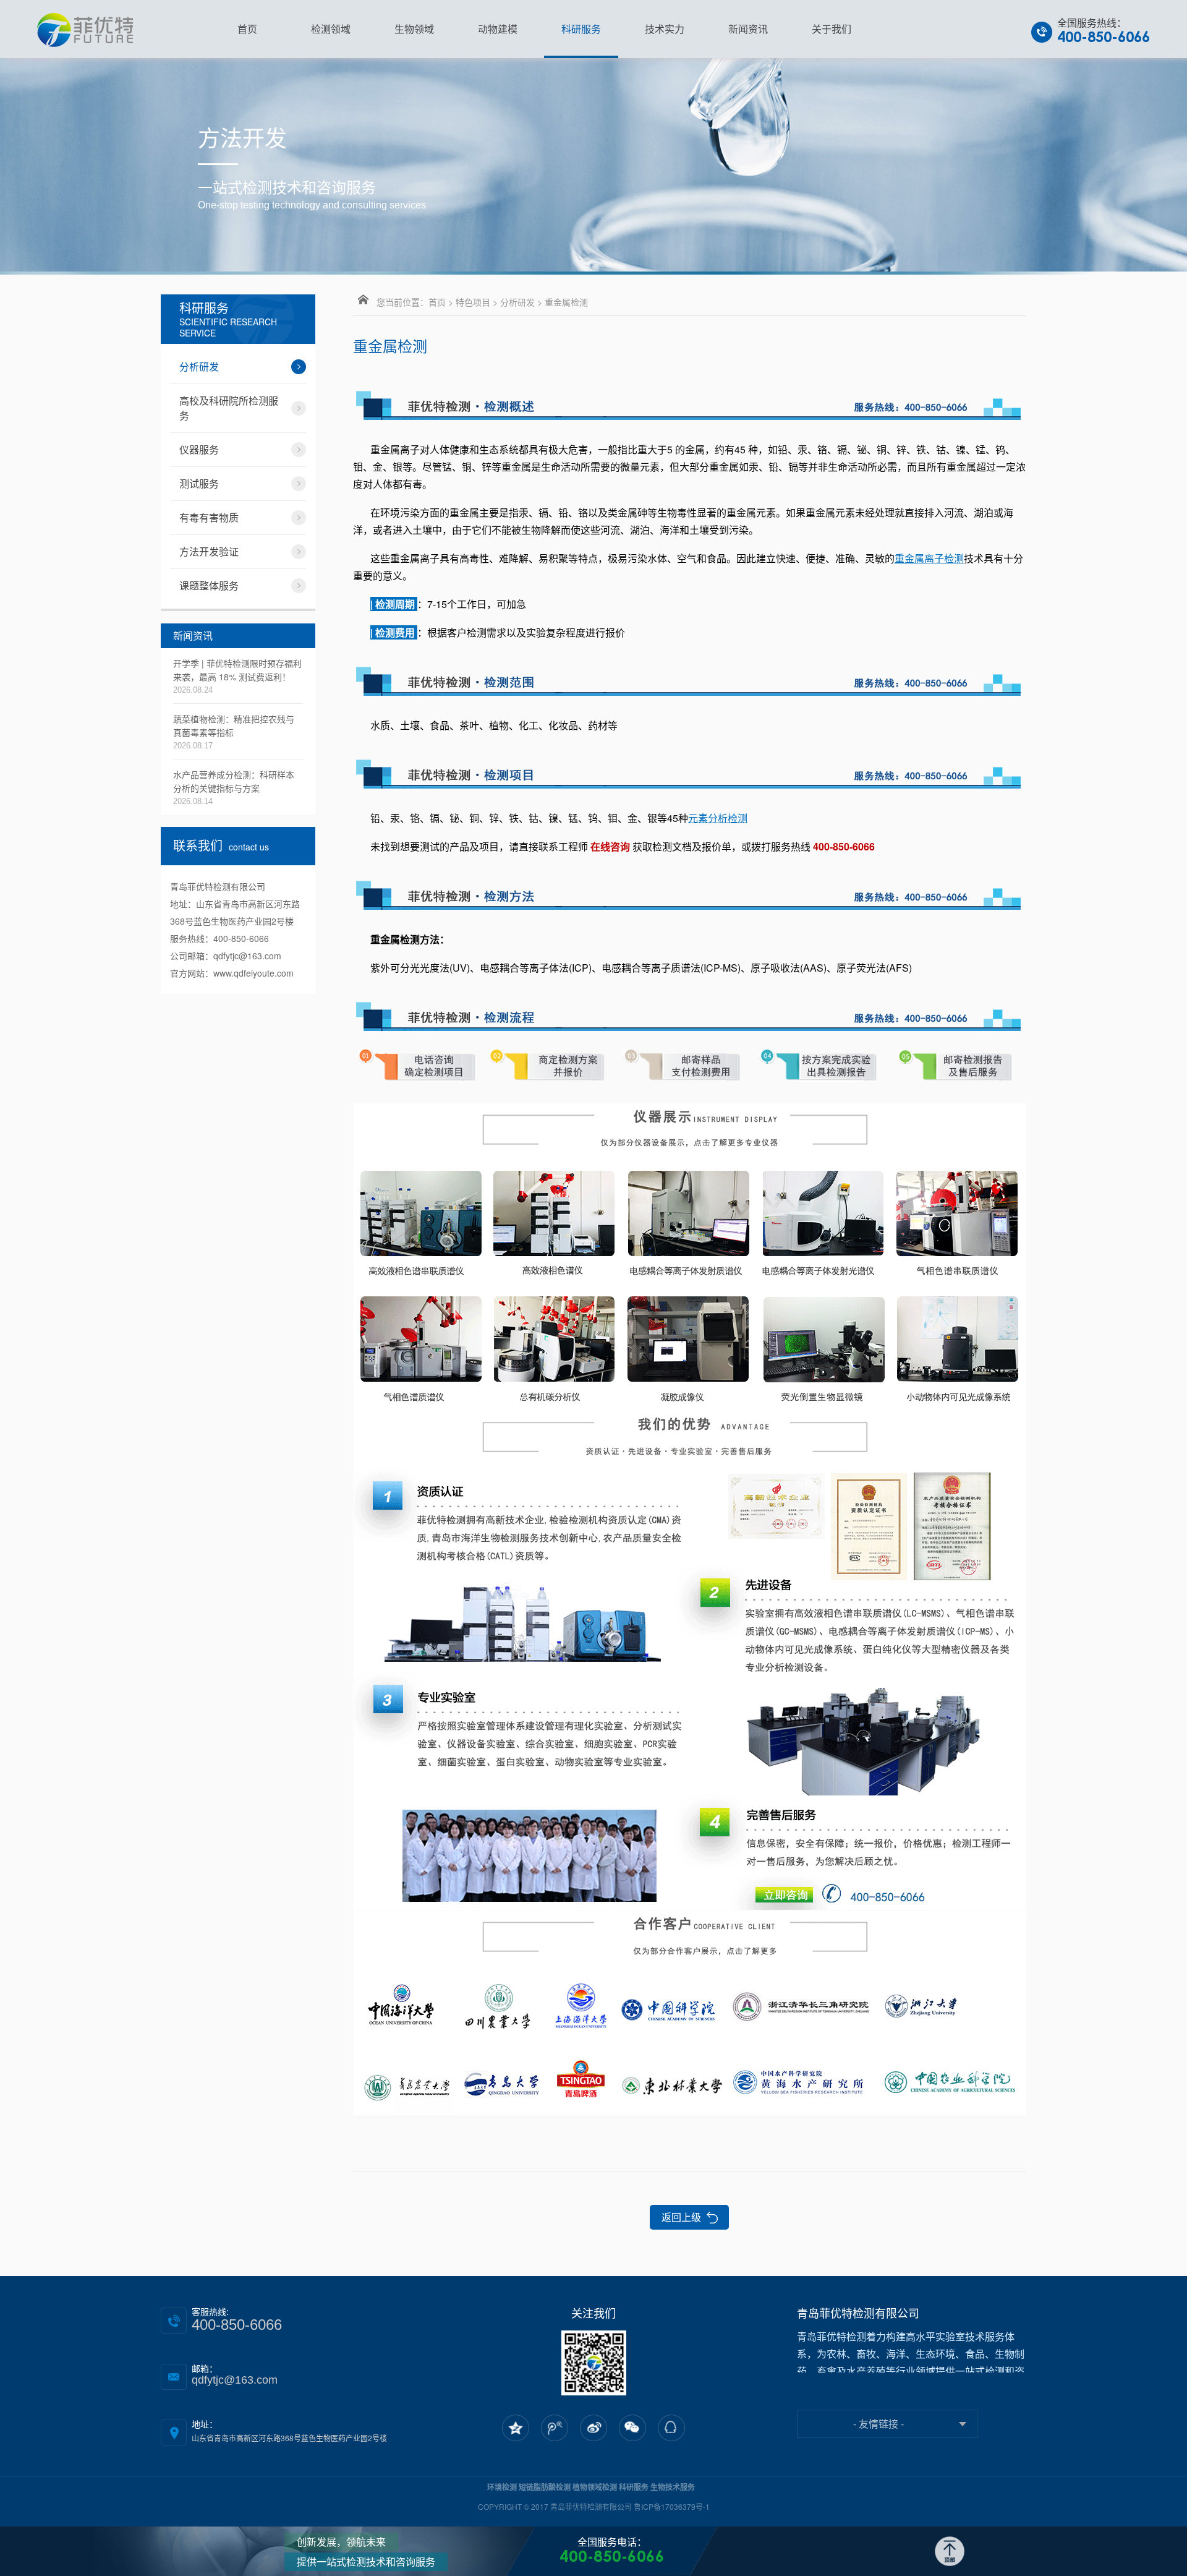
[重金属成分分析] (690, 2012)
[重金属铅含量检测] (690, 771)
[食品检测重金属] (690, 1065)
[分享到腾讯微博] (555, 2428)
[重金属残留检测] (690, 678)
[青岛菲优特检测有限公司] (85, 29)
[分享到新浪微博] (593, 2428)
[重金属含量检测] (690, 402)
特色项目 (473, 302)
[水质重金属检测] (690, 1660)
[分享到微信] (632, 2428)
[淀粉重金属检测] (690, 1013)
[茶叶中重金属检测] (690, 892)
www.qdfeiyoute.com (253, 973)
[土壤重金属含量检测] (690, 1256)
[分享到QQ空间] (516, 2428)
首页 (437, 302)
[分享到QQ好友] (671, 2428)
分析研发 (517, 302)
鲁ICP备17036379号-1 (672, 2506)
